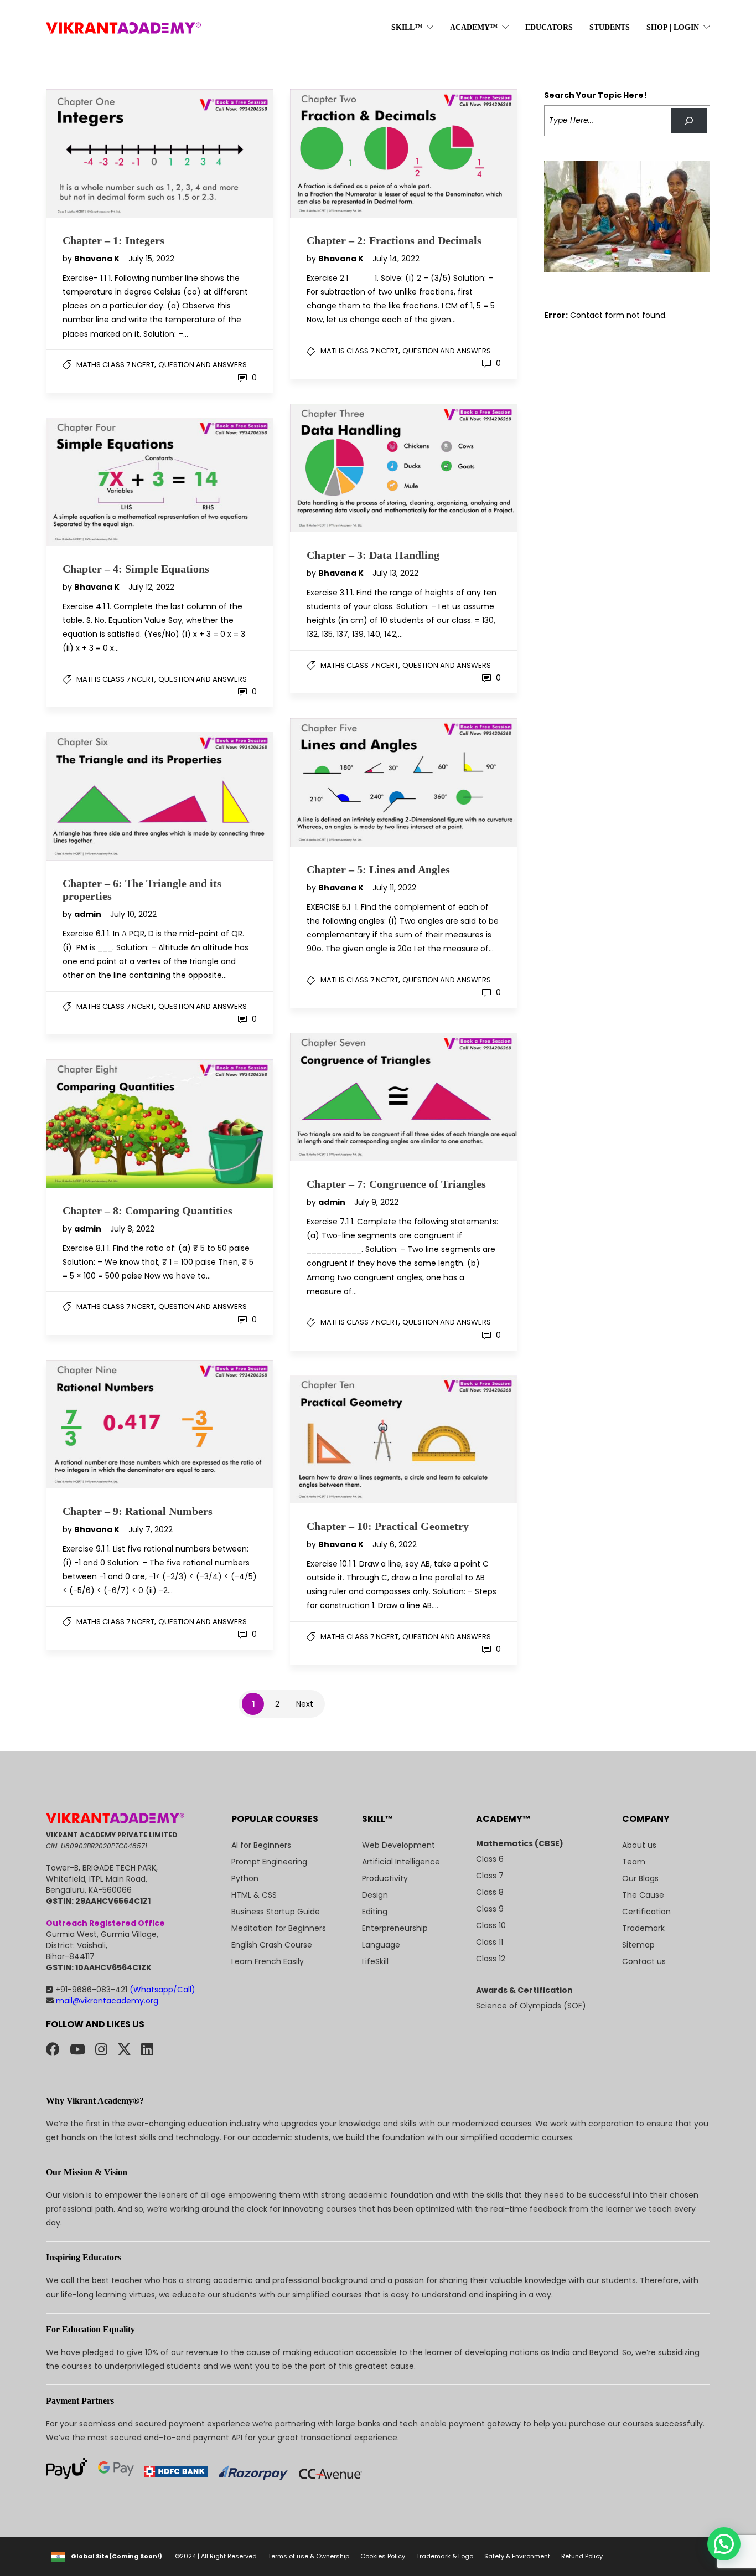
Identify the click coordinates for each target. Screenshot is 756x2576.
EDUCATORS (549, 27)
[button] (724, 2544)
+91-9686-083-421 (125, 1990)
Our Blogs (640, 1878)
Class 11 (490, 1942)
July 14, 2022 (396, 259)
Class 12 (491, 1959)
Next (305, 1704)
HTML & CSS (254, 1895)
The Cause (643, 1895)
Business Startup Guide (276, 1912)
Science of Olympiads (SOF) (531, 2006)
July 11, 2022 (394, 888)
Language (381, 1945)
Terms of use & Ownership (309, 2556)
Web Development (398, 1845)
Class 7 (490, 1876)
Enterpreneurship (395, 1928)
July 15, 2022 (151, 259)
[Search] (689, 121)
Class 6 (490, 1859)
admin (89, 914)
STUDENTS (610, 27)
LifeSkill (375, 1961)
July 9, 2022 (376, 1202)
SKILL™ (407, 27)
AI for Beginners (261, 1845)
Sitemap (638, 1945)
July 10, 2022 (133, 914)
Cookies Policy (383, 2556)
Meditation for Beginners (279, 1928)
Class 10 (491, 1925)
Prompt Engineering (269, 1862)
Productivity (385, 1878)
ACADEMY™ (474, 27)
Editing (375, 1912)
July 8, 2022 (132, 1229)
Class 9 (490, 1909)
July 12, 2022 (151, 587)
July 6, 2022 (395, 1544)
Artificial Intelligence (401, 1862)
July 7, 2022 (151, 1529)
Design (375, 1895)
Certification (646, 1912)
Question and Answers (203, 365)
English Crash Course (272, 1945)
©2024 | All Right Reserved (216, 2556)
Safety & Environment (517, 2556)
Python (245, 1878)
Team (634, 1862)
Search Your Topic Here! (596, 95)
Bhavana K (98, 259)
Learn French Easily (268, 1961)
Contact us (644, 1961)
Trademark (643, 1928)
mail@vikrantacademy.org (106, 2001)
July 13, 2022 (395, 573)
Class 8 (490, 1892)
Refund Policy (582, 2556)
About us (639, 1845)
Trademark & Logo (445, 2556)
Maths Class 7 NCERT (115, 365)
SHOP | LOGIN (673, 27)
